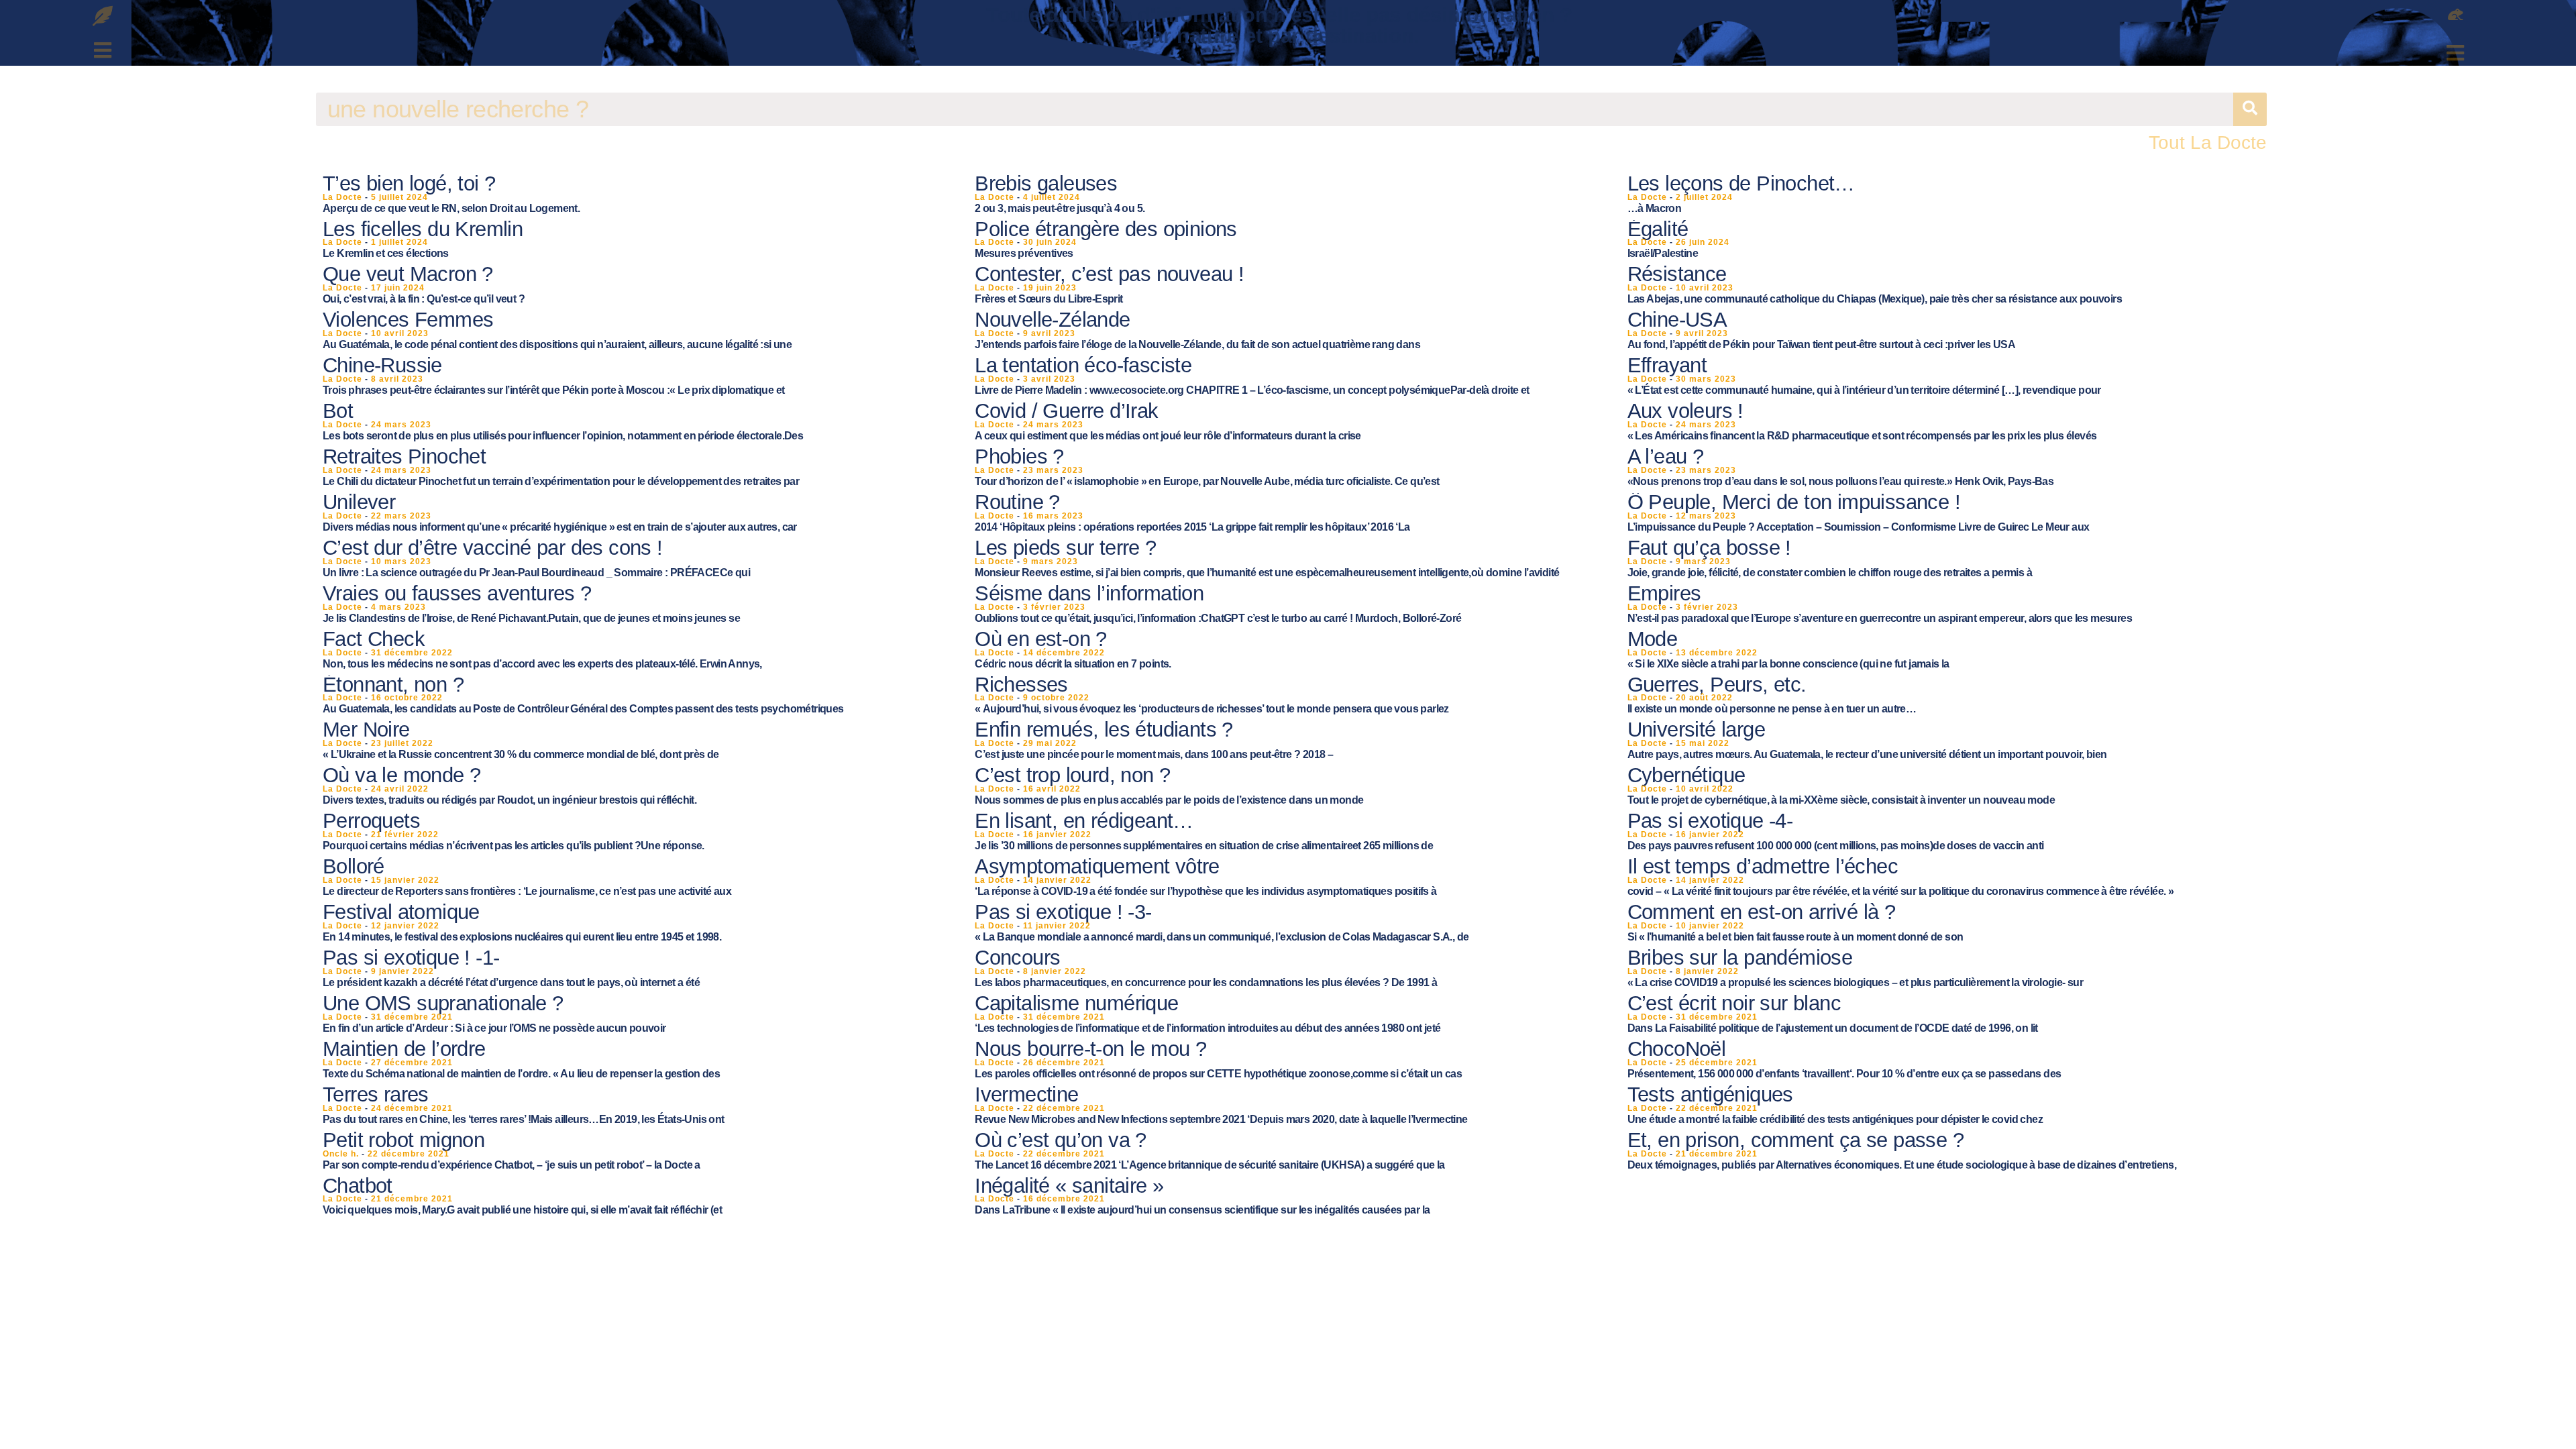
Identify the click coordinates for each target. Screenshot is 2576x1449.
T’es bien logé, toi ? (409, 183)
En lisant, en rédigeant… (1084, 821)
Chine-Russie (382, 365)
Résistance (1677, 274)
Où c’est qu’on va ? (1061, 1140)
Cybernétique (1686, 775)
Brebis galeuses (1046, 183)
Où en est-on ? (1041, 639)
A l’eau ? (1666, 457)
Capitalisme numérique (1076, 1003)
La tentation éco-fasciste (1083, 365)
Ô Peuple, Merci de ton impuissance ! (1794, 502)
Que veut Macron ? (408, 274)
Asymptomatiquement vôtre (1097, 866)
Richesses (1021, 685)
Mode (1653, 639)
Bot (338, 411)
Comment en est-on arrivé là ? (1762, 912)
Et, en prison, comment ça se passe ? (1795, 1140)
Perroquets (371, 821)
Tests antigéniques (1710, 1094)
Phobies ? (1019, 457)
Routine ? (1017, 502)
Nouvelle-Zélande (1052, 320)
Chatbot (358, 1186)
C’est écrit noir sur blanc (1734, 1003)
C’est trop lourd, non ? (1072, 775)
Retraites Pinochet (404, 457)
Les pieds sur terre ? (1065, 548)
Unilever (359, 502)
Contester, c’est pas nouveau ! (1109, 274)
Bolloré (354, 866)
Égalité (1658, 229)
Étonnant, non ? (393, 685)
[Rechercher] (2250, 109)
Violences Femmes (408, 320)
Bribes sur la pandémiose (1740, 958)
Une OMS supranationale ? (443, 1003)
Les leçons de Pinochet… (1741, 183)
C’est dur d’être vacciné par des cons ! (493, 548)
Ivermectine (1026, 1094)
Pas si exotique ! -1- (411, 958)
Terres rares (376, 1094)
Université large (1696, 730)
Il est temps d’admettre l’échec (1763, 866)
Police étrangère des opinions (1106, 229)
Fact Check (374, 639)
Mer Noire (366, 730)
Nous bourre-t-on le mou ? (1090, 1049)
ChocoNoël (1677, 1049)
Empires (1664, 593)
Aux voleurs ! (1685, 411)
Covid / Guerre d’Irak (1066, 411)
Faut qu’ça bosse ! (1709, 548)
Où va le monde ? (401, 775)
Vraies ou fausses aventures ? (457, 593)
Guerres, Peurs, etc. (1717, 685)
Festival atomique (401, 912)
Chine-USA (1677, 320)
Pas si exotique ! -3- (1063, 912)
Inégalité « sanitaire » (1069, 1186)
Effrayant (1667, 365)
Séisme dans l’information (1089, 593)
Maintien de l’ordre (404, 1049)
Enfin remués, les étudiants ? (1104, 730)
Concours (1017, 958)
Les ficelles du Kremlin (423, 229)
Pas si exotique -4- (1710, 821)
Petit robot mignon (404, 1140)
